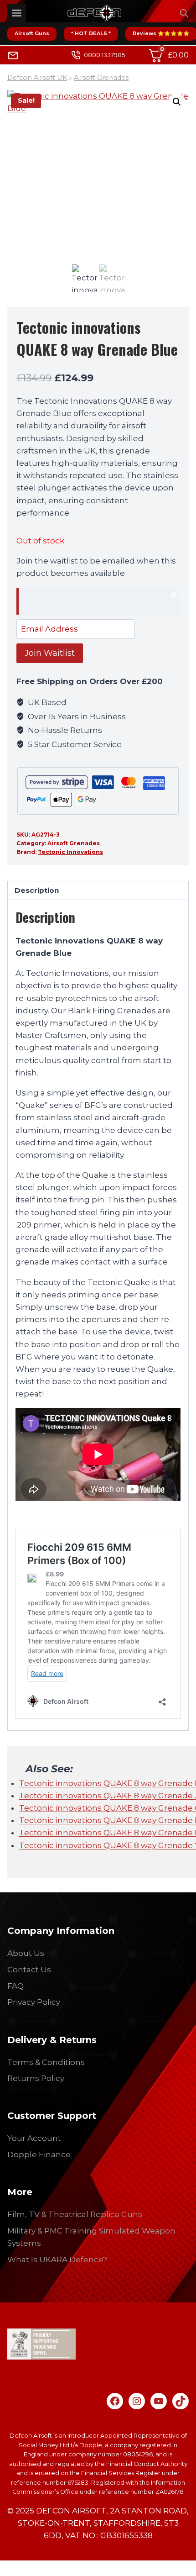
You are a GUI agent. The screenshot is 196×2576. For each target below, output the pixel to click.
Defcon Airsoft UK (37, 78)
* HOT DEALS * (91, 33)
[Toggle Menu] (17, 13)
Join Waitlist (50, 653)
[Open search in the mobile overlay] (184, 13)
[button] (177, 102)
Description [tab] (37, 890)
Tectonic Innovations (70, 852)
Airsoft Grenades (101, 78)
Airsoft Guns (32, 33)
